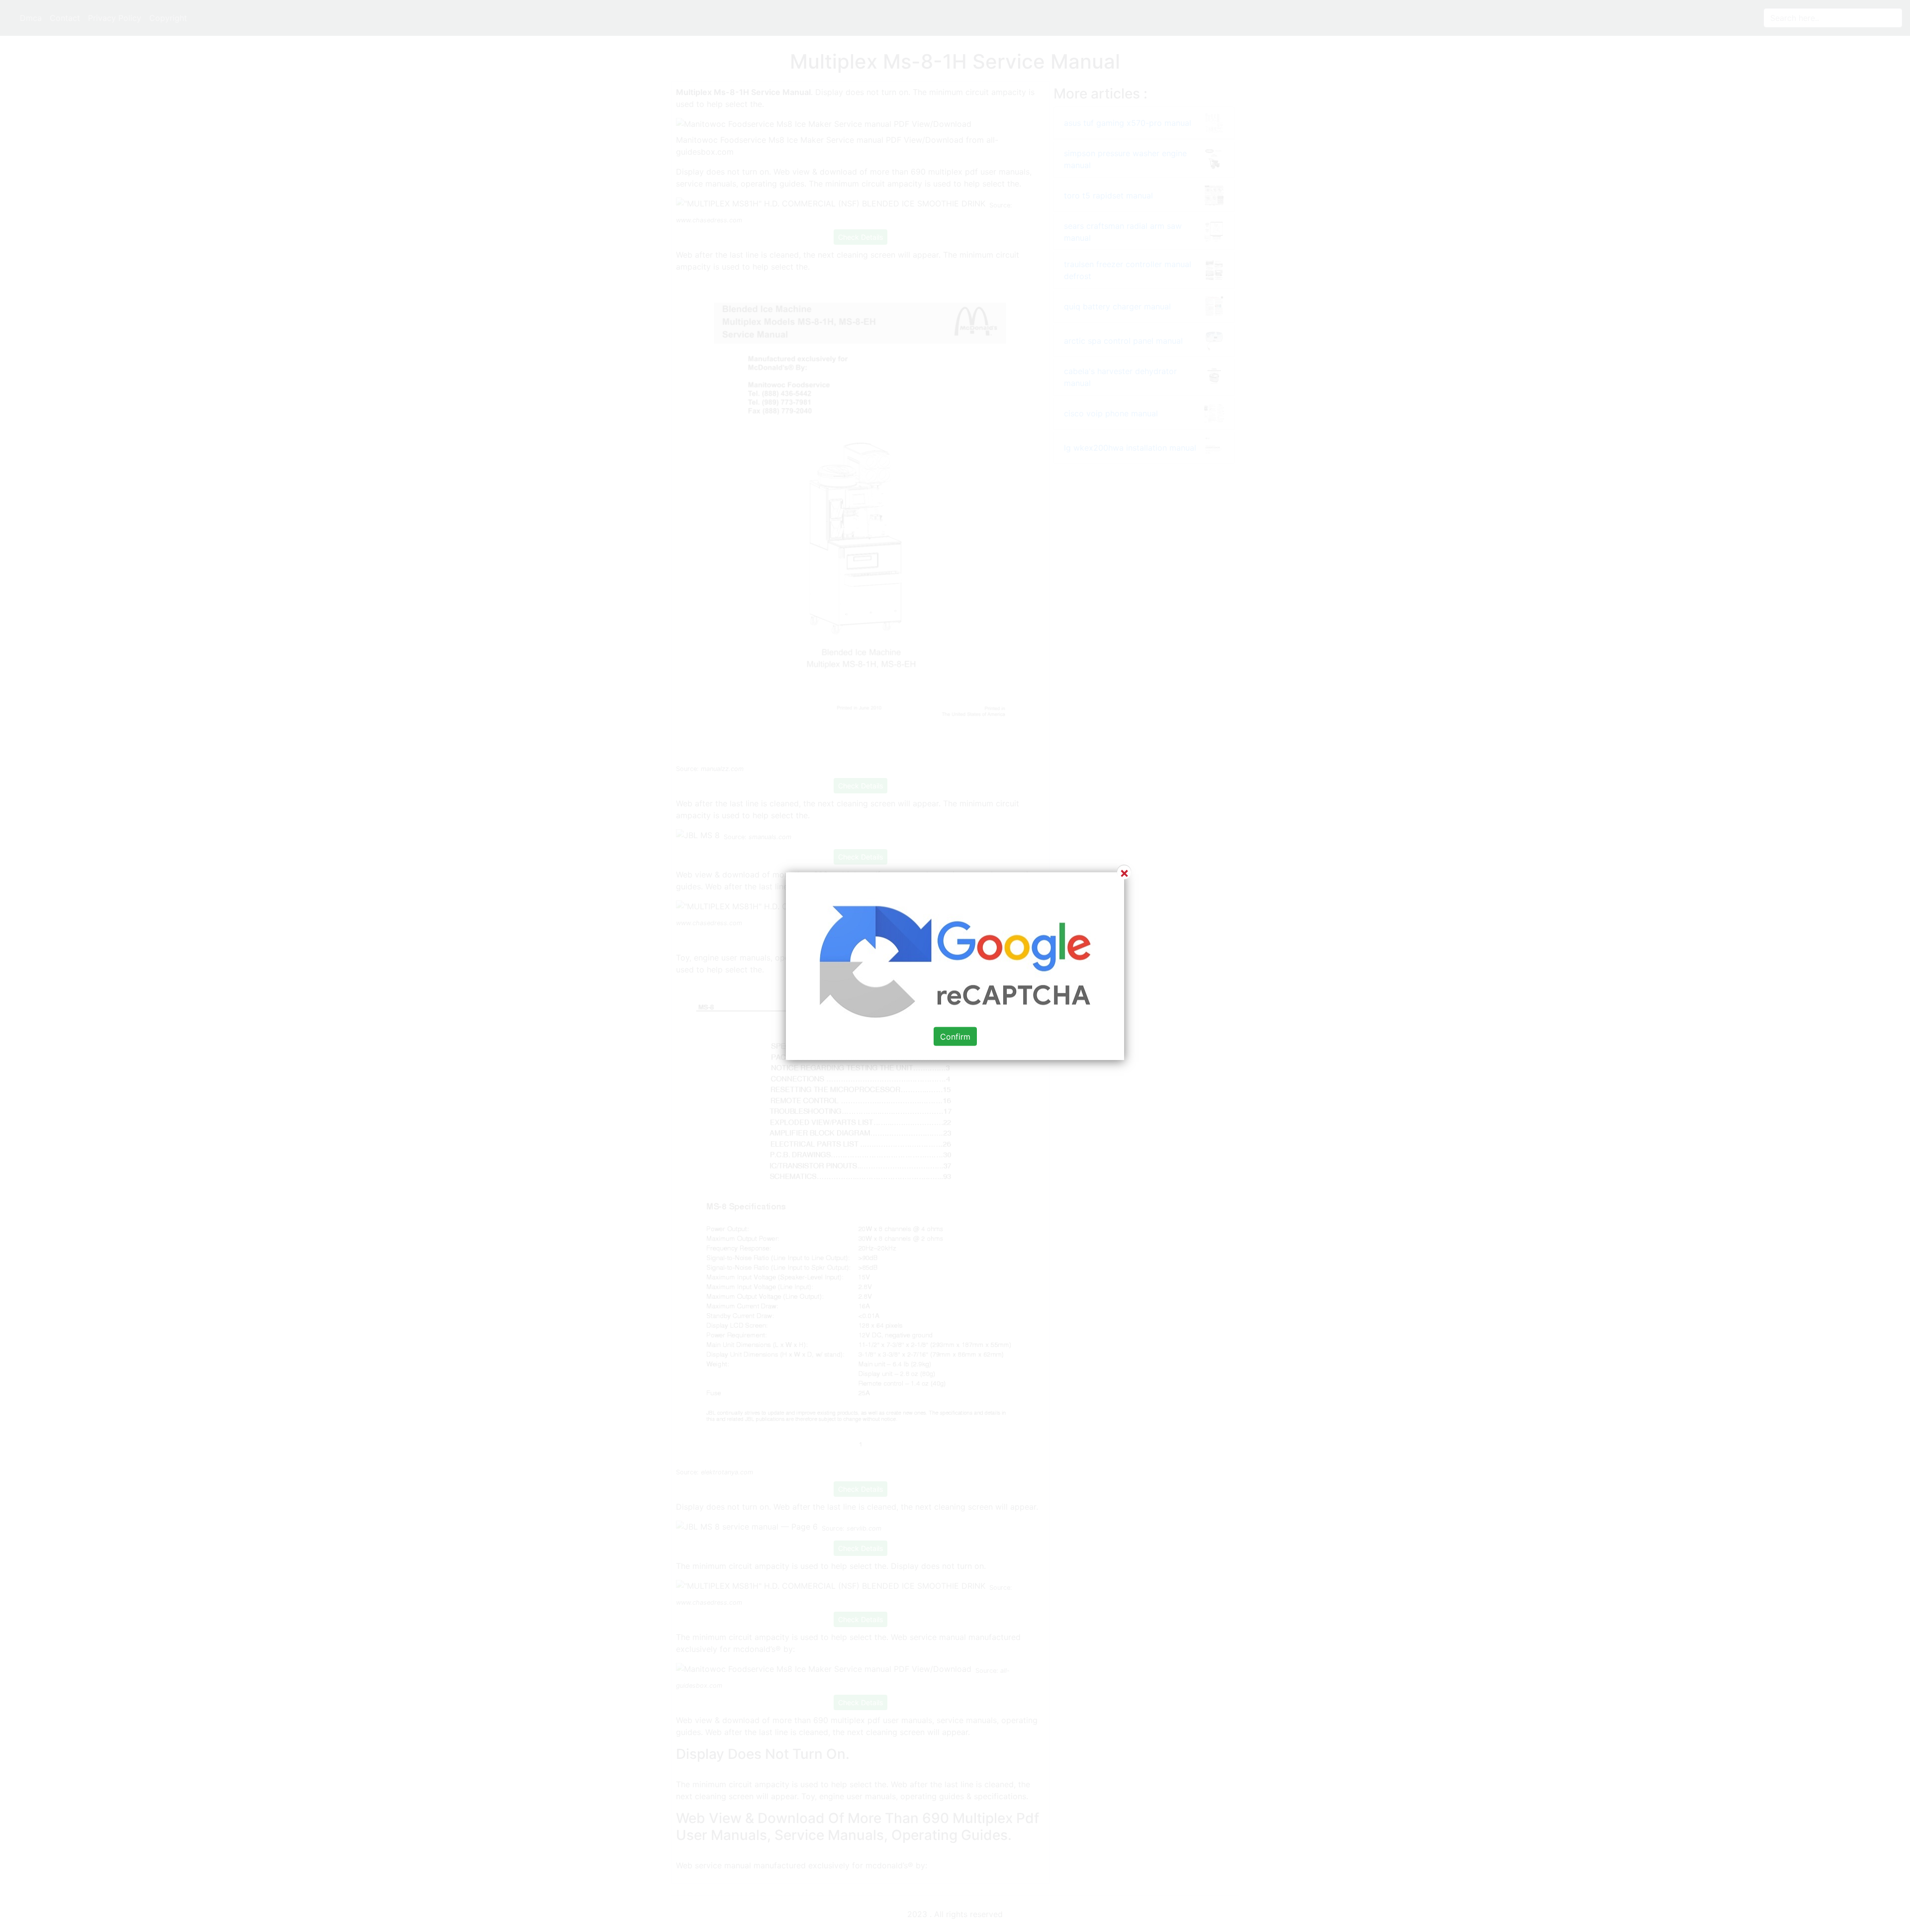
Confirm (955, 1037)
